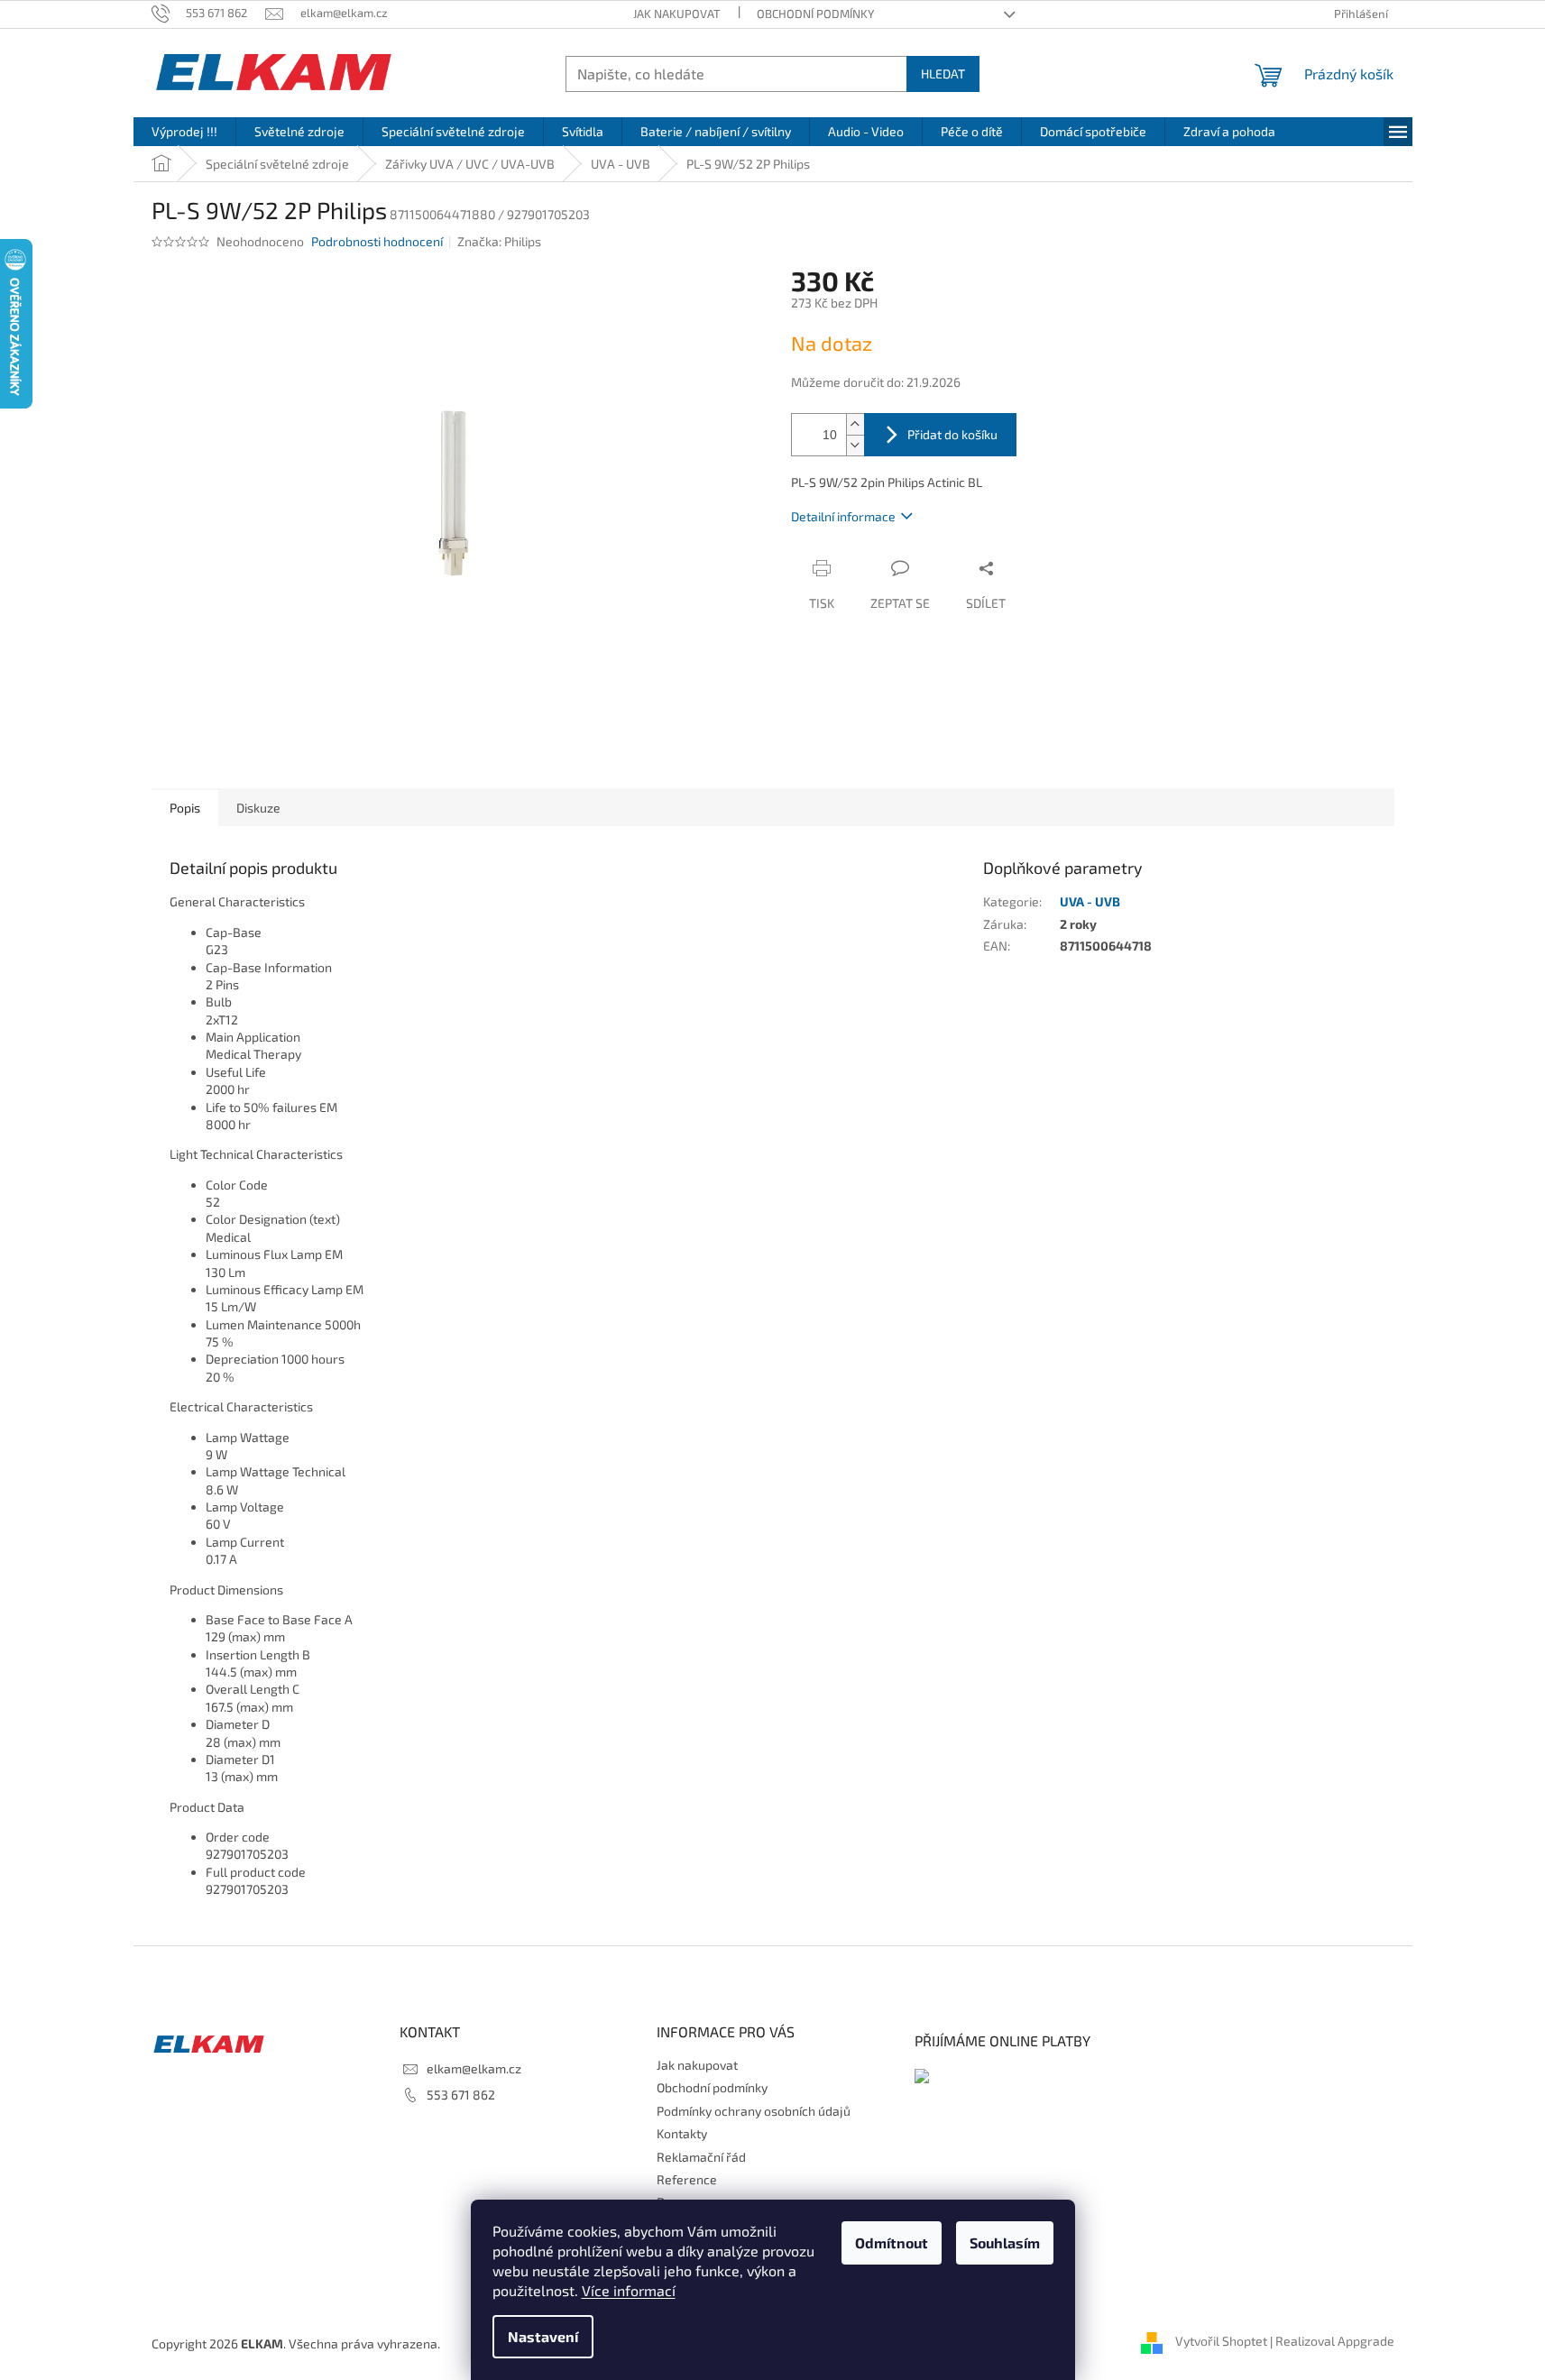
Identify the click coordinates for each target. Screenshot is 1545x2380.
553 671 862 (461, 2095)
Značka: (499, 241)
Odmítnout (892, 2242)
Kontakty (682, 2133)
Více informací (629, 2290)
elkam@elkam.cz (474, 2068)
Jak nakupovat (677, 14)
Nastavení (543, 2336)
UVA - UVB (1090, 901)
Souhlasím (1005, 2242)
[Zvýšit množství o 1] (855, 424)
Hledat (943, 74)
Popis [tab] (185, 808)
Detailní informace (843, 516)
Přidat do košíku (952, 434)
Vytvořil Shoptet (1221, 2342)
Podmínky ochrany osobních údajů (754, 2111)
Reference (687, 2179)
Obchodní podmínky (815, 14)
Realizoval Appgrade (1335, 2342)
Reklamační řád (701, 2157)
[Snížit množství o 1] (855, 445)
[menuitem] (184, 132)
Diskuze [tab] (258, 808)
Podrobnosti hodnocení (377, 241)
